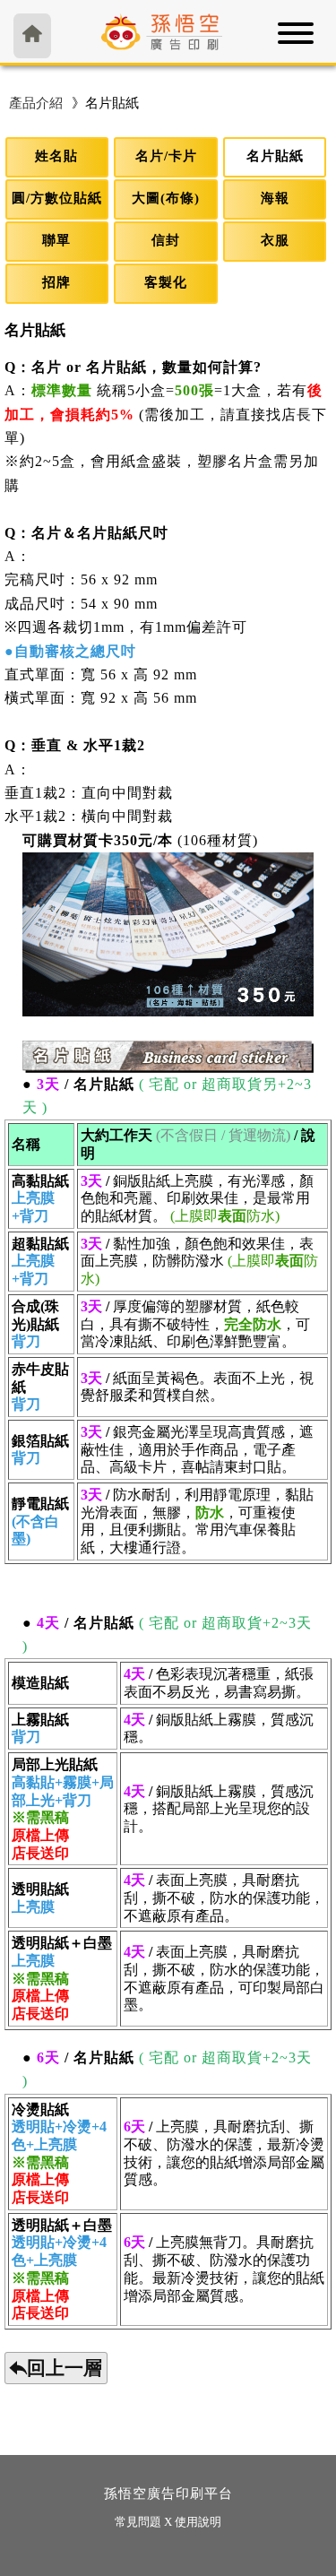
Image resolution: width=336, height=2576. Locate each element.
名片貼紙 (275, 156)
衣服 (275, 240)
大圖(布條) (166, 198)
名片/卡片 (166, 156)
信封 (166, 240)
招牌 (56, 282)
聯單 (56, 240)
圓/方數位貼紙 (57, 198)
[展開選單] (296, 39)
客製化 (166, 282)
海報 (275, 198)
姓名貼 (56, 156)
